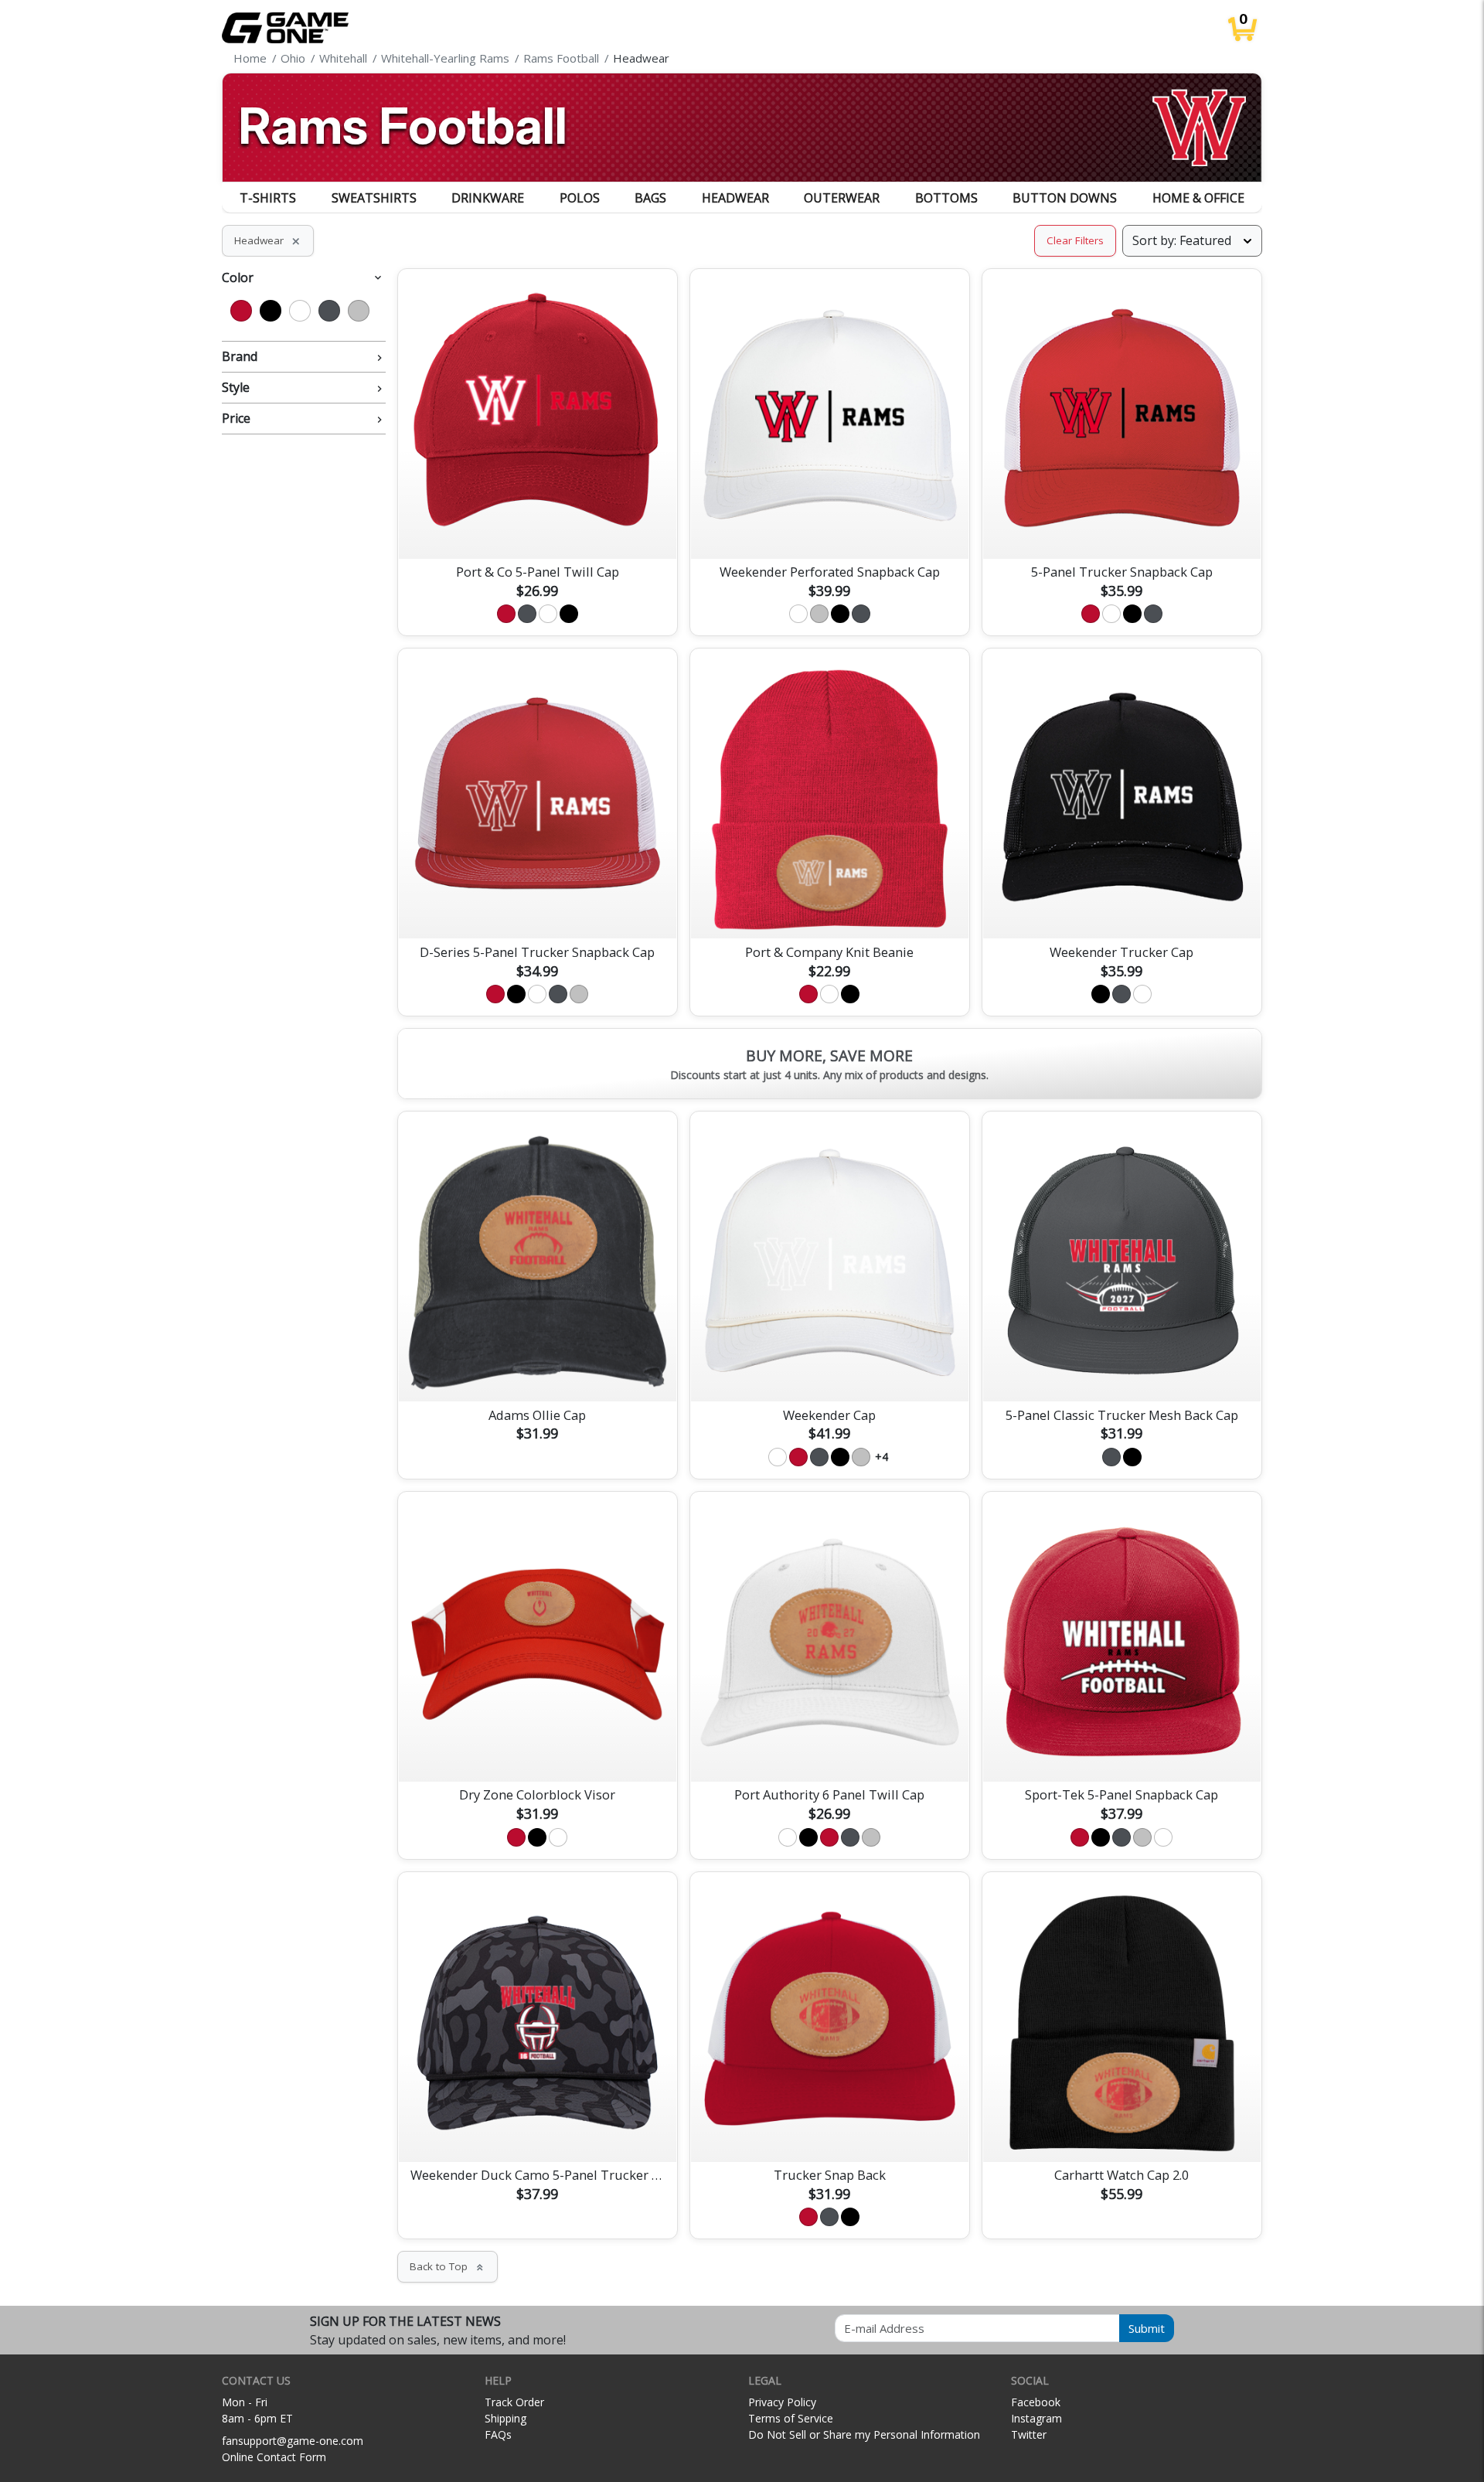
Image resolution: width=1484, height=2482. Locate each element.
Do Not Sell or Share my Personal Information (864, 2434)
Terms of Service (791, 2418)
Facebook (1036, 2402)
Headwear (735, 198)
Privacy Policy (782, 2402)
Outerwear (842, 198)
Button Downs (1065, 198)
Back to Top (448, 2266)
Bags (650, 198)
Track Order (514, 2402)
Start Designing (537, 529)
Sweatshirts (374, 198)
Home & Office (1198, 198)
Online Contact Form (274, 2457)
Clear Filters (1075, 240)
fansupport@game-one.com (293, 2441)
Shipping (505, 2418)
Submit (1147, 2328)
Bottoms (946, 198)
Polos (580, 198)
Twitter (1029, 2434)
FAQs (498, 2434)
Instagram (1036, 2418)
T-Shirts (268, 198)
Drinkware (488, 198)
